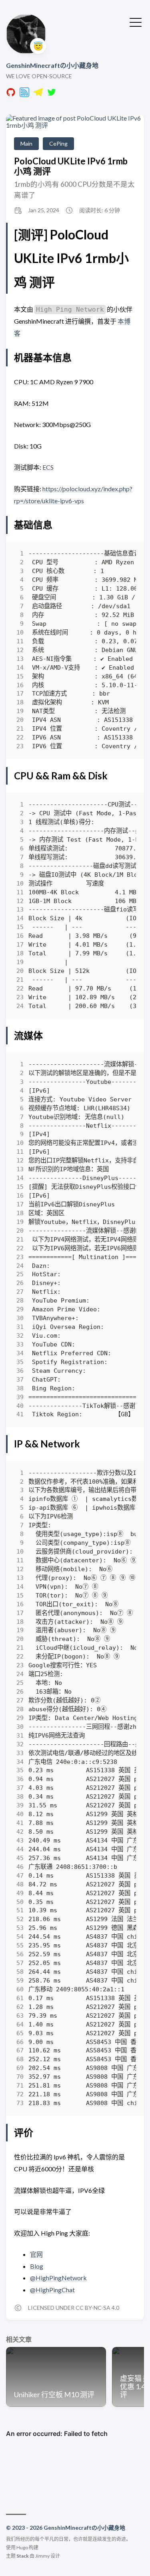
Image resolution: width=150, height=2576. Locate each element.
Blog (37, 2266)
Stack (23, 2556)
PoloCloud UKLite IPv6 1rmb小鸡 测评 (71, 166)
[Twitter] (52, 94)
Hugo (22, 2547)
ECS (48, 467)
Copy (123, 556)
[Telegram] (38, 94)
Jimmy (42, 2556)
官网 (36, 2254)
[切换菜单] (136, 22)
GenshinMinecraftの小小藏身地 (52, 65)
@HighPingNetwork (58, 2278)
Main (26, 143)
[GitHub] (11, 94)
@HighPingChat (52, 2290)
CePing (58, 143)
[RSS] (24, 94)
